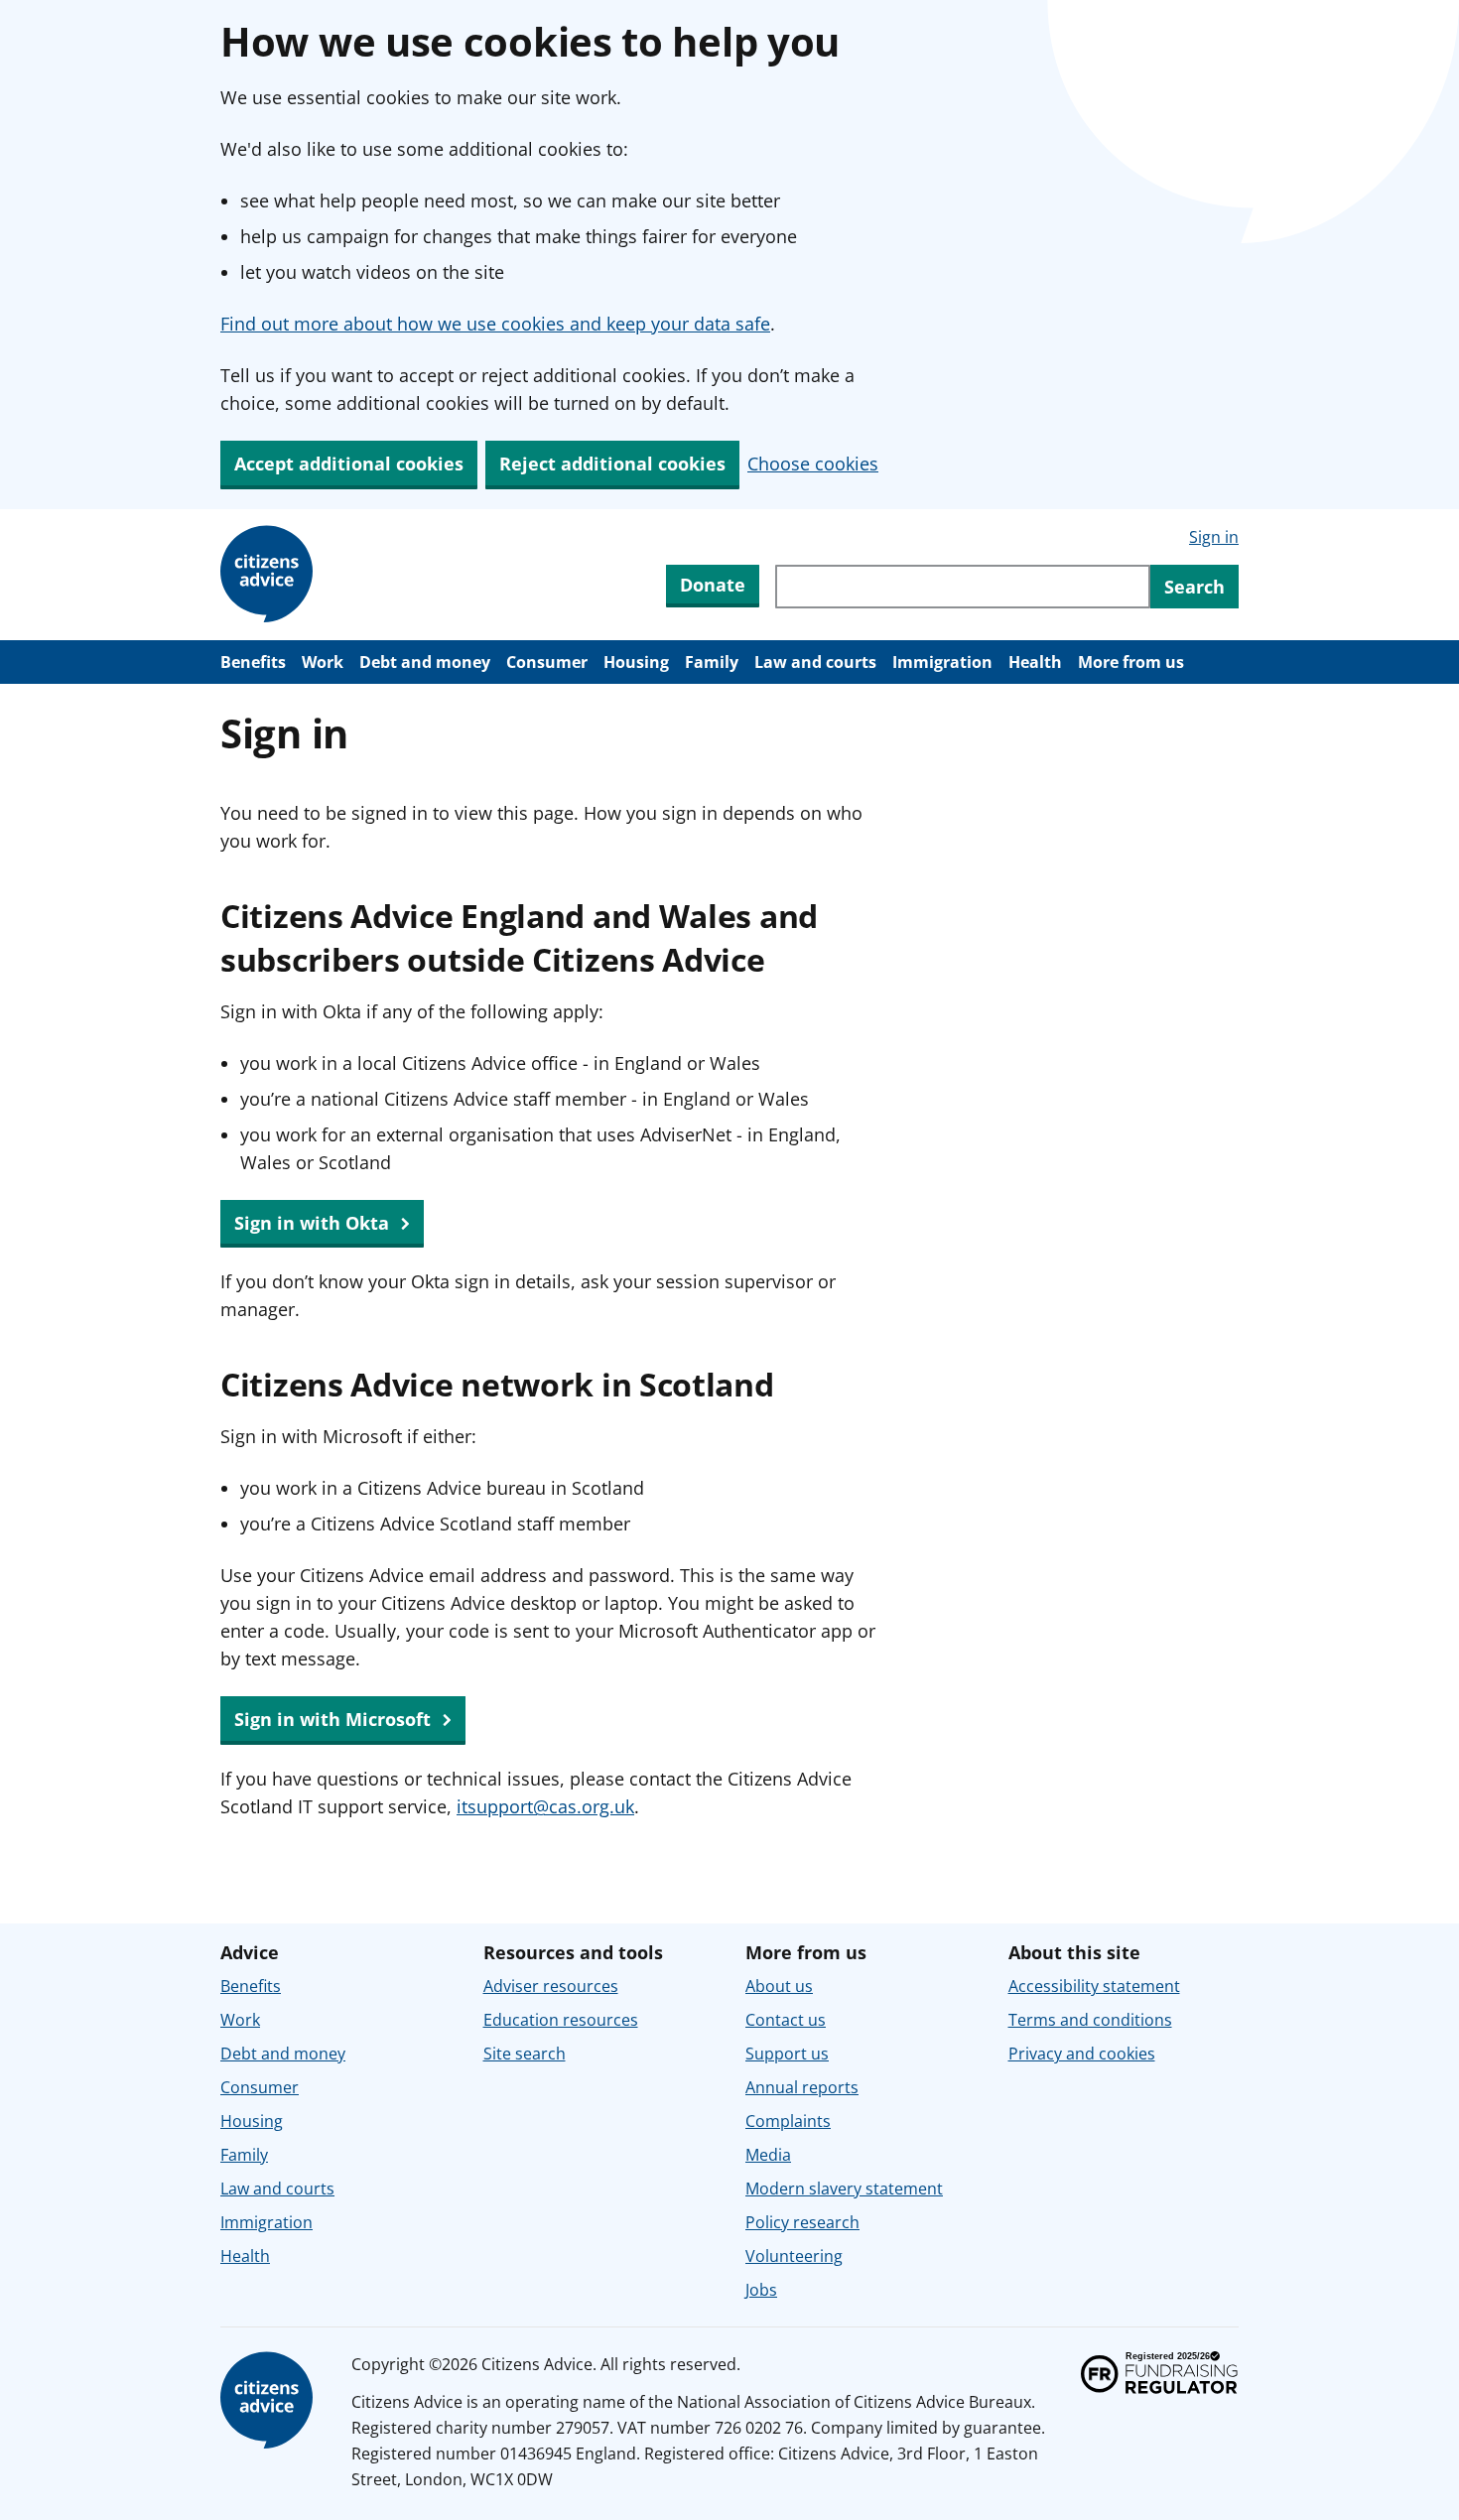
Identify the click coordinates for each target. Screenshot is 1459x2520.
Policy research (802, 2222)
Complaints (788, 2121)
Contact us (786, 2020)
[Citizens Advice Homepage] (270, 575)
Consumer (547, 662)
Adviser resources (551, 1986)
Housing (636, 662)
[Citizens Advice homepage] (270, 2401)
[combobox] (963, 587)
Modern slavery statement (844, 2188)
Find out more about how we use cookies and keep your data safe (495, 324)
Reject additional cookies (612, 464)
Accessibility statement (1094, 1986)
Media (768, 2155)
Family (712, 662)
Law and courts (815, 662)
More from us (1131, 662)
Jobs (761, 2290)
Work (323, 662)
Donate (713, 585)
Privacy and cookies (1082, 2054)
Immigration (942, 662)
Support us (787, 2054)
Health (1035, 662)
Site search (525, 2054)
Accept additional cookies (349, 464)
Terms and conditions (1090, 2020)
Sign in (1214, 537)
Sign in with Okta (314, 1223)
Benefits (253, 662)
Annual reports (802, 2087)
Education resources (561, 2020)
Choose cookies (813, 464)
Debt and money (425, 662)
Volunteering (794, 2256)
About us (779, 1986)
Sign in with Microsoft (335, 1719)
